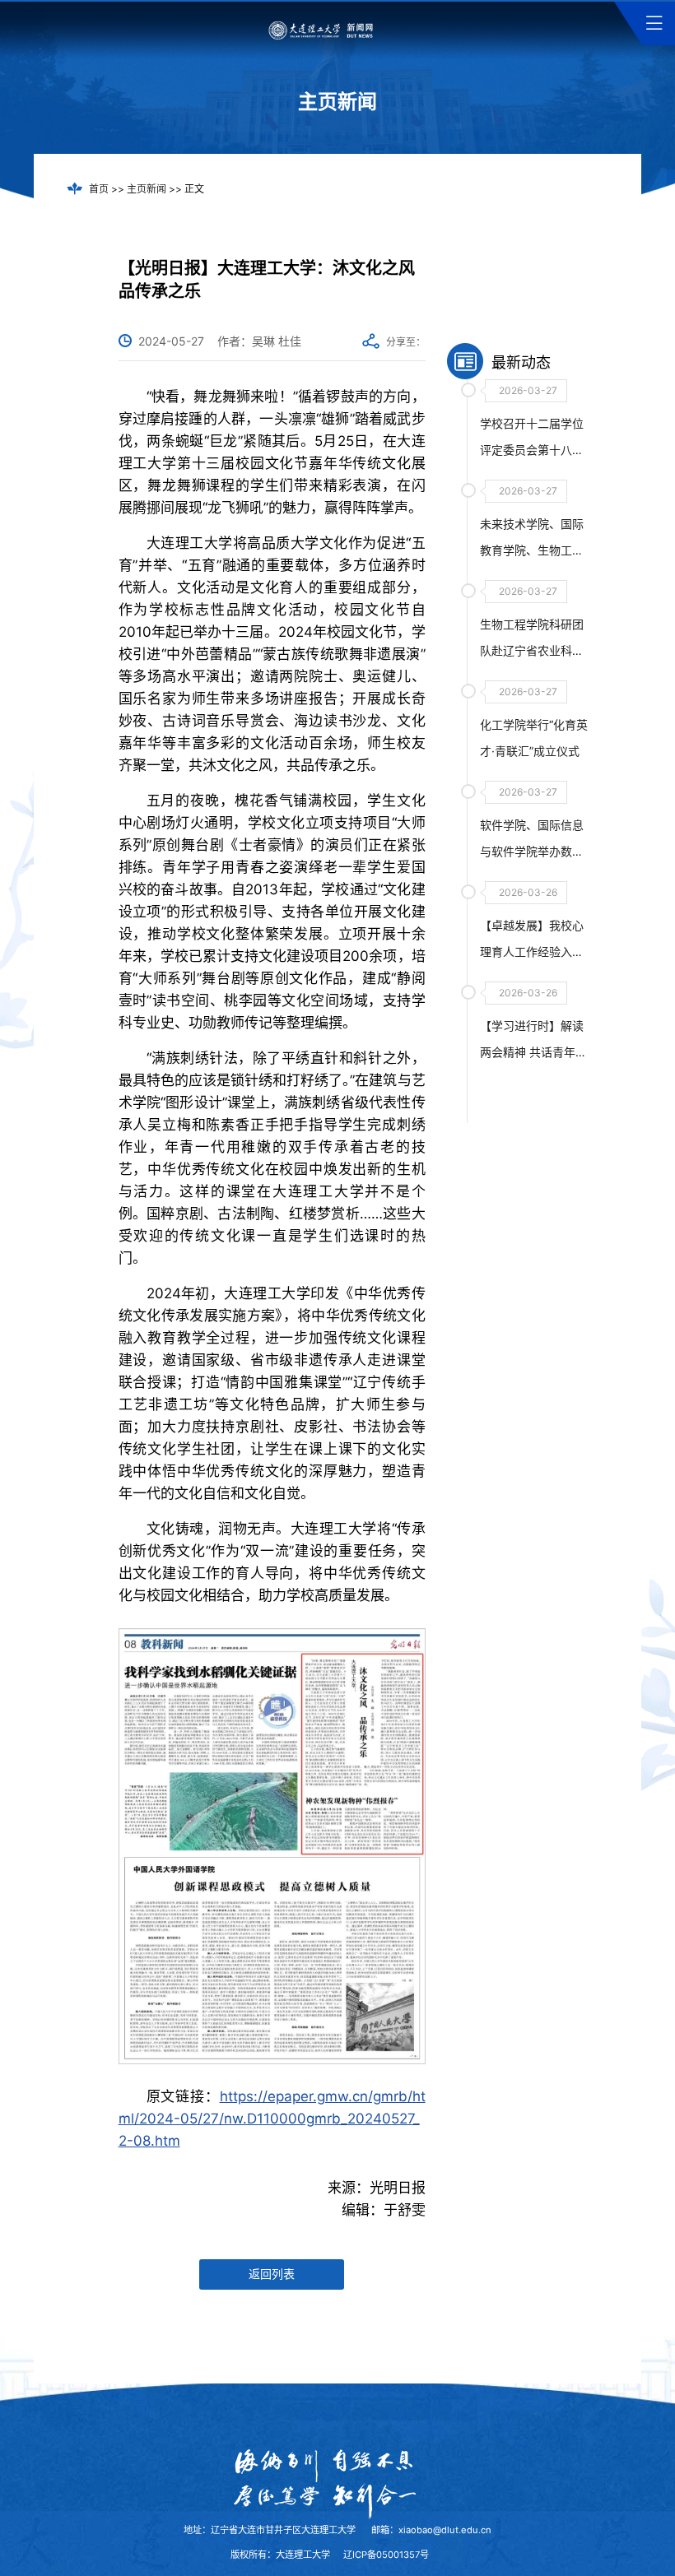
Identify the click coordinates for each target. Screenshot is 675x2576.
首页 (99, 189)
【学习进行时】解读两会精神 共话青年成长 (533, 1052)
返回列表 (272, 2274)
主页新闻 (147, 189)
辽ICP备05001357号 (386, 2555)
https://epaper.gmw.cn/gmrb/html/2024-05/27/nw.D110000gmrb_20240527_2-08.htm (272, 2119)
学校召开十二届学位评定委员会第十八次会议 (532, 450)
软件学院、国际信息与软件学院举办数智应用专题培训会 (532, 851)
